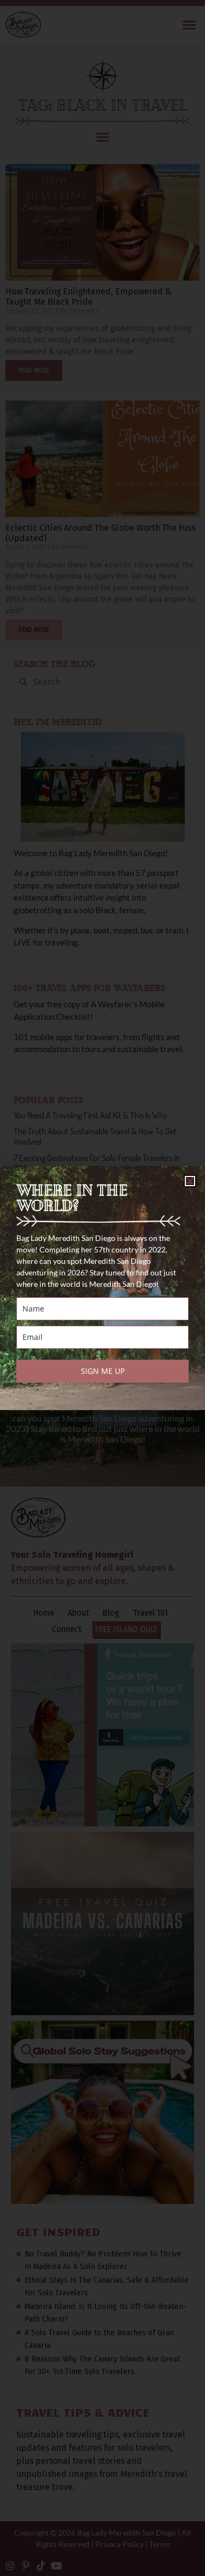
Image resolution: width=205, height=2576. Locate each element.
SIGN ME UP (103, 1371)
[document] (102, 1288)
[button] (190, 1181)
